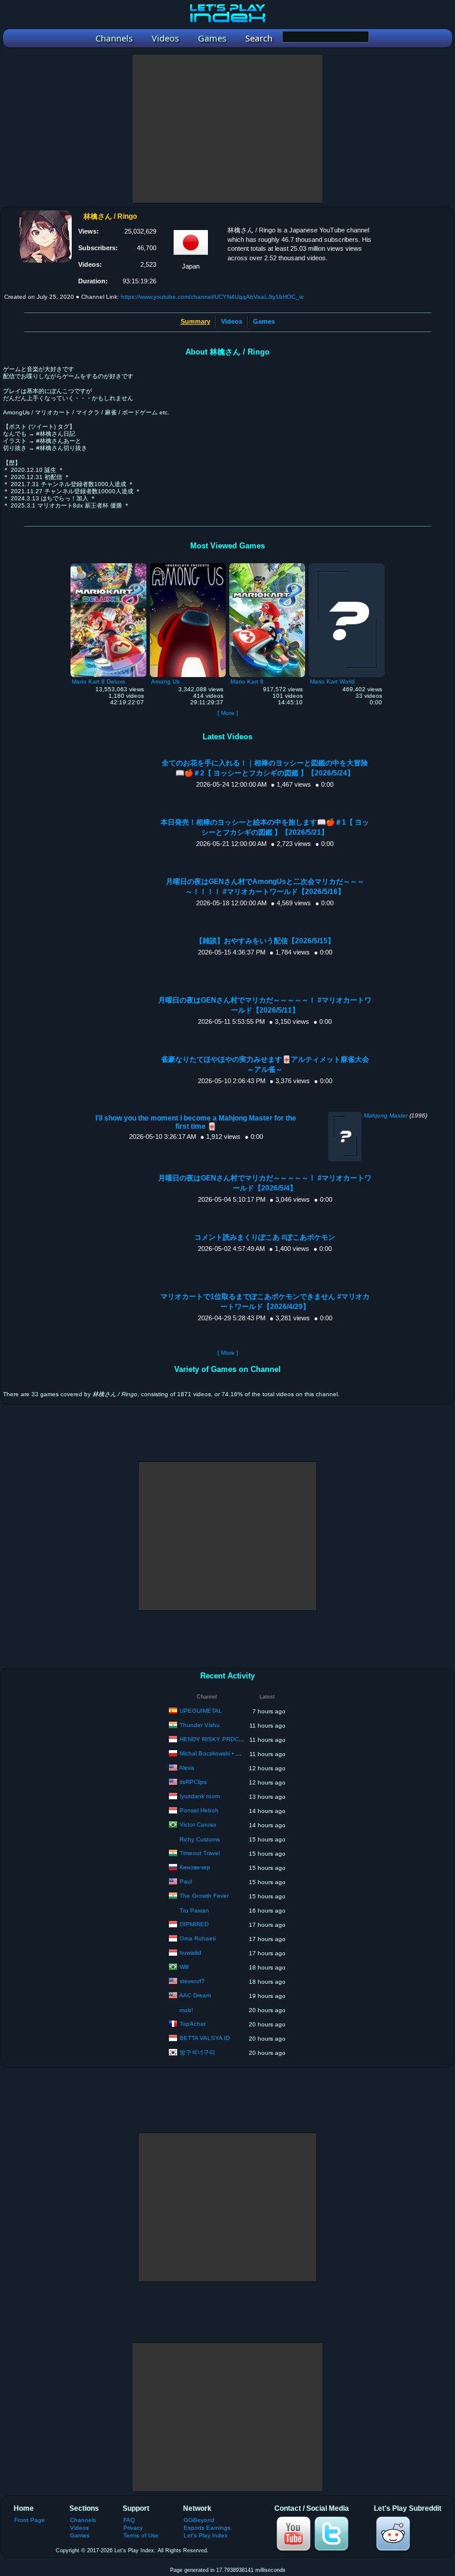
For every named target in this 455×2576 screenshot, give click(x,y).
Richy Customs (200, 1839)
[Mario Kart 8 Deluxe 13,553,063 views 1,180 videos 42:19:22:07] (108, 566)
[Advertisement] (227, 129)
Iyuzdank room (200, 1796)
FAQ (129, 2520)
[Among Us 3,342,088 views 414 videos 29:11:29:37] (188, 566)
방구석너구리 (197, 2052)
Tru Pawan (194, 1911)
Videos (232, 321)
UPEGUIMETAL (201, 1711)
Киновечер (195, 1867)
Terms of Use (141, 2535)
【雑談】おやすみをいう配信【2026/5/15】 (265, 941)
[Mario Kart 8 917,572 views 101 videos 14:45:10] (267, 566)
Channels (83, 2520)
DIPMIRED (194, 1924)
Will (184, 1967)
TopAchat (193, 2024)
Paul (186, 1881)
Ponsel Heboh (199, 1810)
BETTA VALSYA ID (205, 2038)
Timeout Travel (200, 1853)
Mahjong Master (386, 1115)
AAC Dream (195, 1995)
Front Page (30, 2520)
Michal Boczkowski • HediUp (218, 1753)
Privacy (133, 2528)
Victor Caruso (198, 1825)
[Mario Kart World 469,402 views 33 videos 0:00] (347, 566)
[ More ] (228, 713)
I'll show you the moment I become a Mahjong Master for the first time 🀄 (196, 1122)
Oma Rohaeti (198, 1938)
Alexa (187, 1768)
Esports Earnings (207, 2528)
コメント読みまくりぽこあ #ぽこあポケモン (265, 1237)
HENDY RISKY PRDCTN (213, 1739)
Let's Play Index (206, 2535)
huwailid (190, 1953)
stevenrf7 (192, 1981)
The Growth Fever (204, 1896)
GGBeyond (199, 2520)
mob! (186, 2010)
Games (264, 321)
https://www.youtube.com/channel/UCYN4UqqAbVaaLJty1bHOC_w (212, 297)
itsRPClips (193, 1782)
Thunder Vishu (200, 1725)
